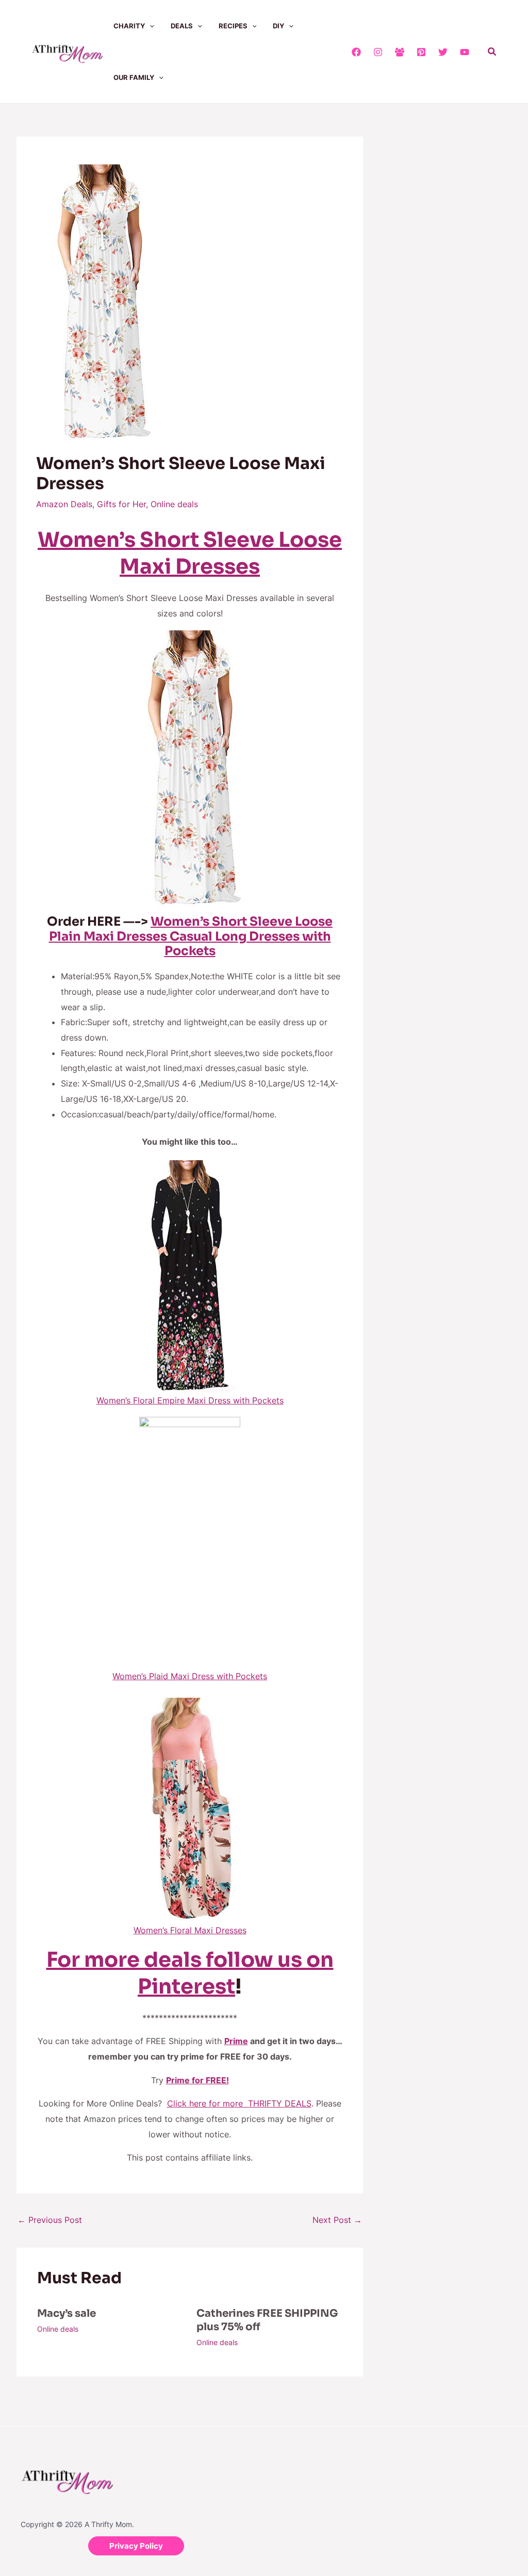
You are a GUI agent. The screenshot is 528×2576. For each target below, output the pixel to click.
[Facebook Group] (400, 52)
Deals (182, 26)
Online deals (174, 504)
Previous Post (50, 2220)
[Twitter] (443, 52)
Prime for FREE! (197, 2080)
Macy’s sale (67, 2313)
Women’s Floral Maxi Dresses (190, 1930)
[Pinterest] (421, 52)
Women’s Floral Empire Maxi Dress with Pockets (190, 1400)
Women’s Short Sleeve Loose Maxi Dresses (190, 553)
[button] (150, 26)
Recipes (233, 26)
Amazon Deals (64, 504)
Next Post (337, 2220)
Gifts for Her (121, 504)
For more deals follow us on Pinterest (190, 1973)
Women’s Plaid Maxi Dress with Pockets (190, 1676)
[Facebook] (356, 52)
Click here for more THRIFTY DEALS (239, 2103)
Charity (129, 26)
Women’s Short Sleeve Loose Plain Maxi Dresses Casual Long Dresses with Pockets (191, 936)
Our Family (134, 77)
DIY (278, 26)
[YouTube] (465, 52)
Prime (236, 2041)
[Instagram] (378, 52)
